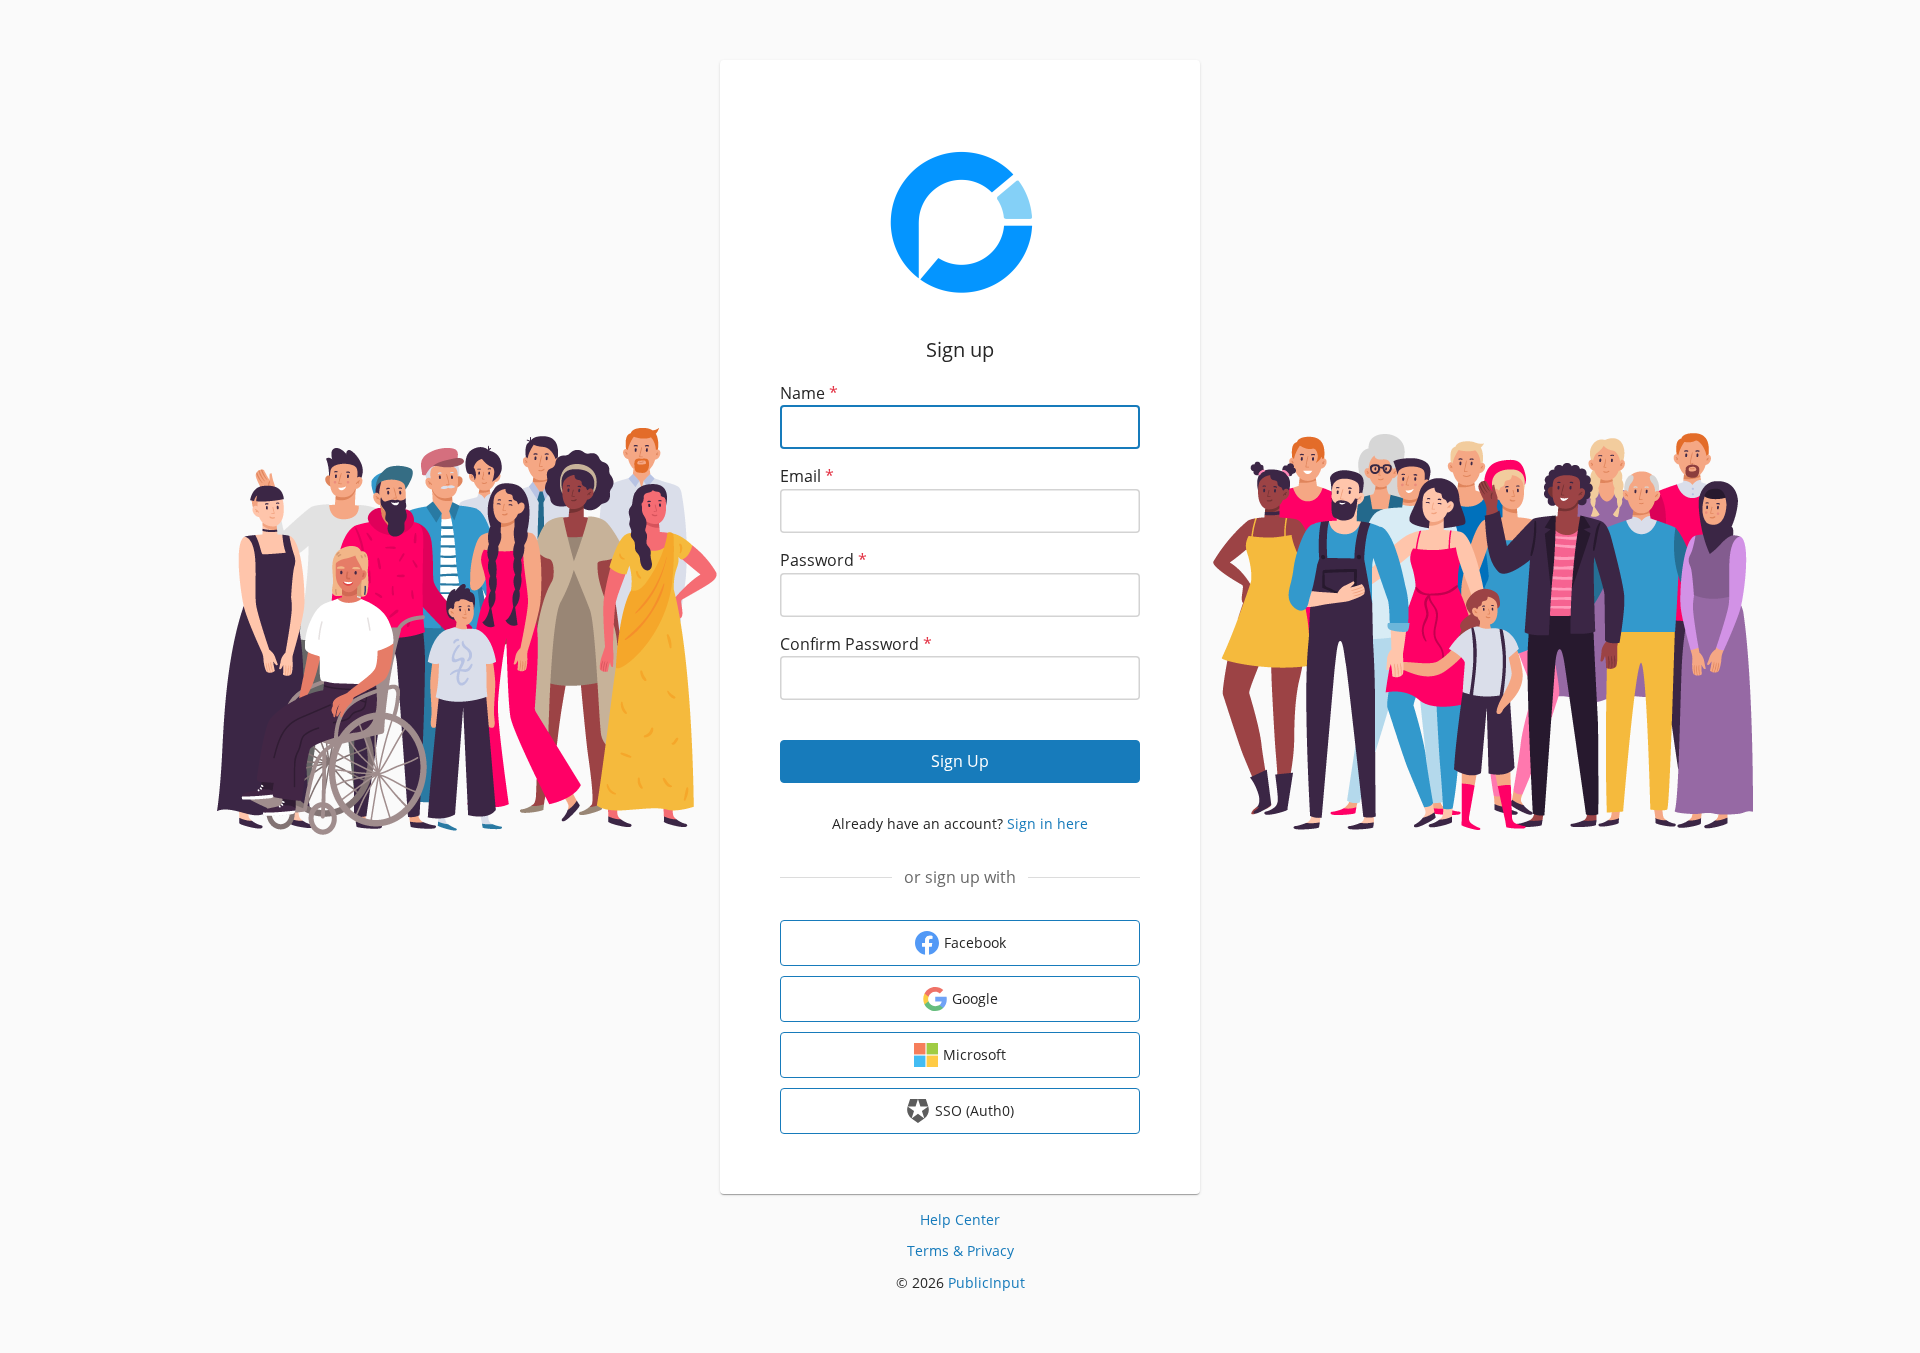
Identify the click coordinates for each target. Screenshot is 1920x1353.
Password (823, 560)
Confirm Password (856, 644)
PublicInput (986, 1282)
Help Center (960, 1219)
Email (807, 476)
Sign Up (960, 761)
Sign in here (1047, 823)
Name (809, 393)
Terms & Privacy (960, 1250)
